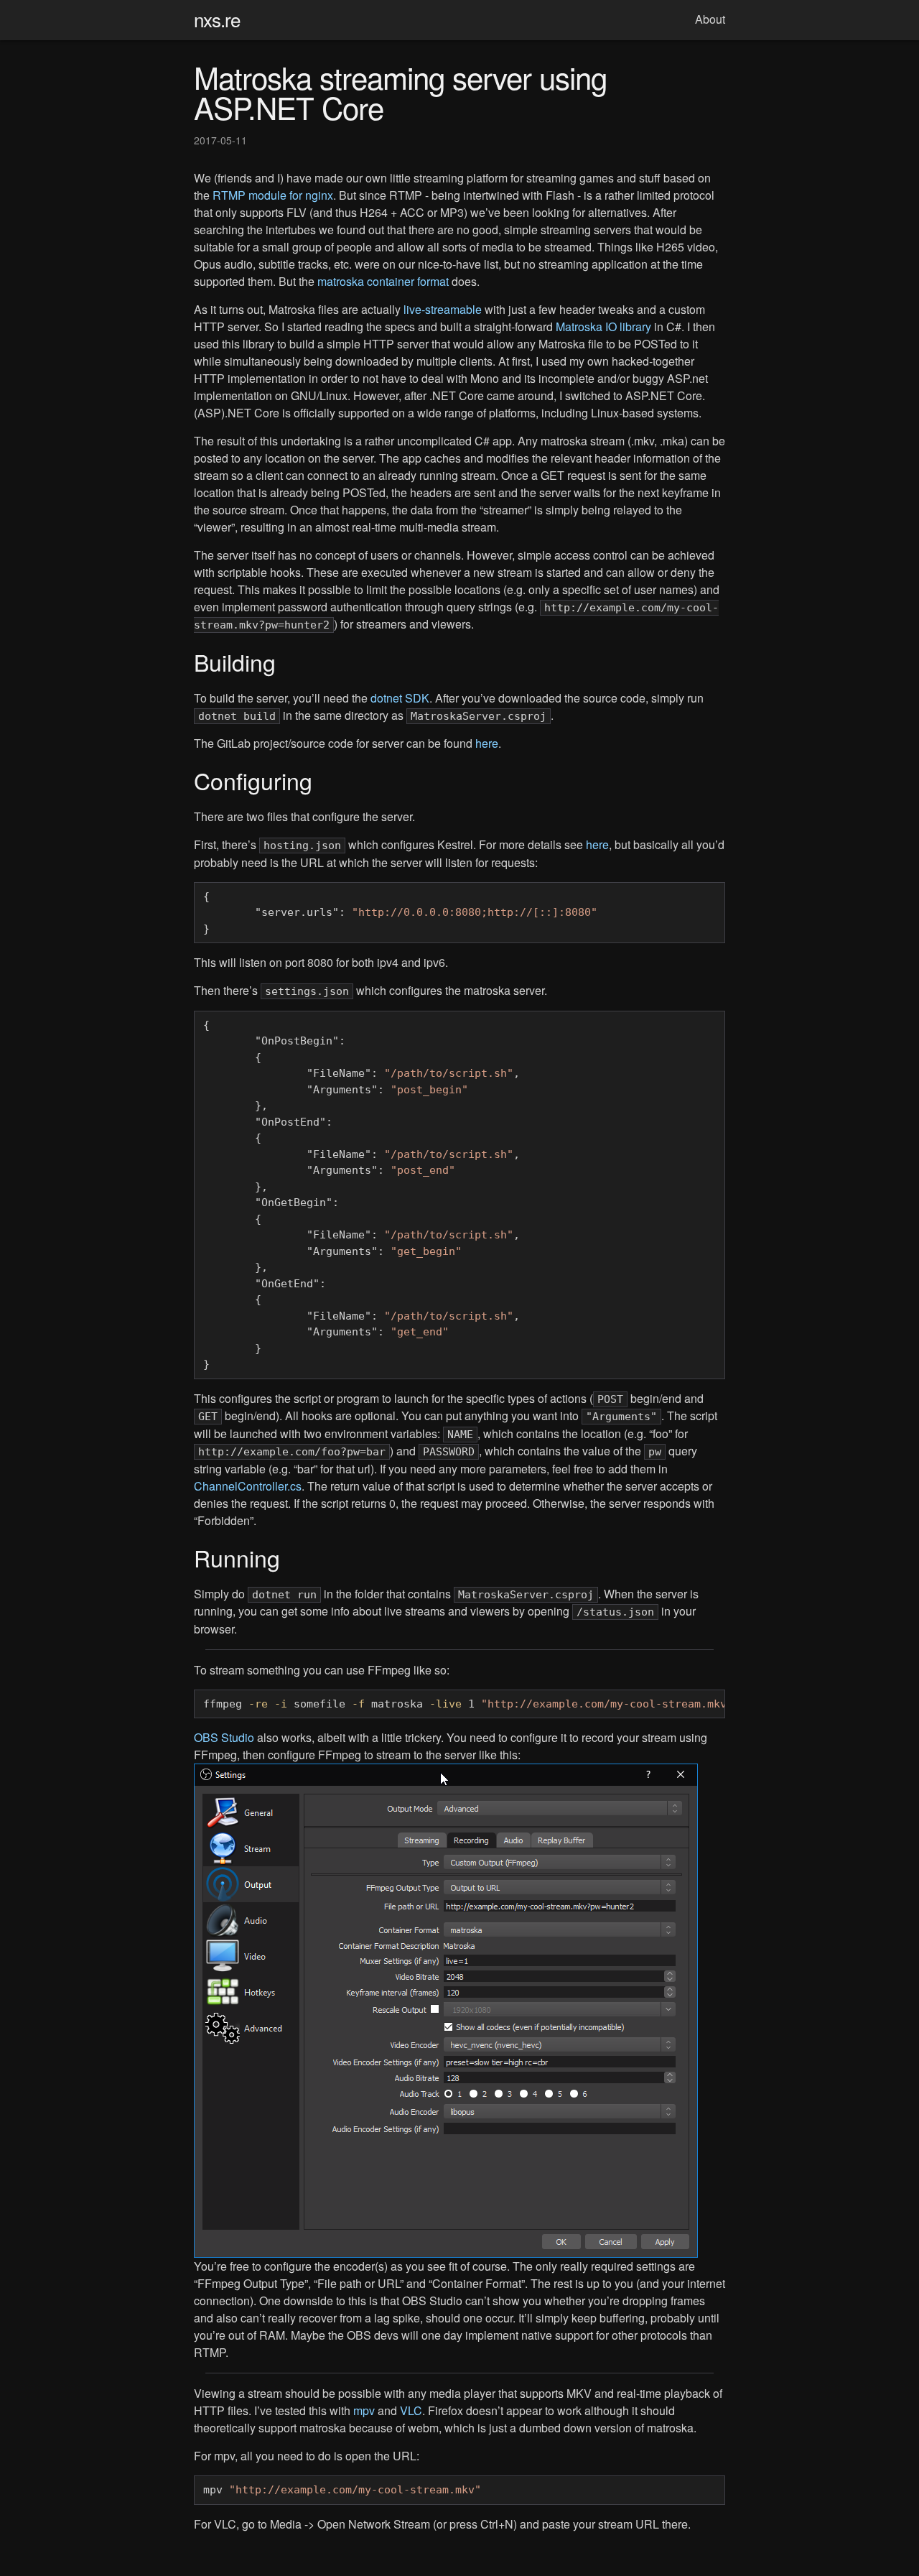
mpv (364, 2410)
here (487, 743)
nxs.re (217, 19)
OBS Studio (224, 1737)
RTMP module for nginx (273, 195)
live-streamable (443, 309)
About (710, 19)
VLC (411, 2410)
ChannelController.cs (248, 1486)
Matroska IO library (603, 326)
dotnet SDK (400, 698)
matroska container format (383, 281)
